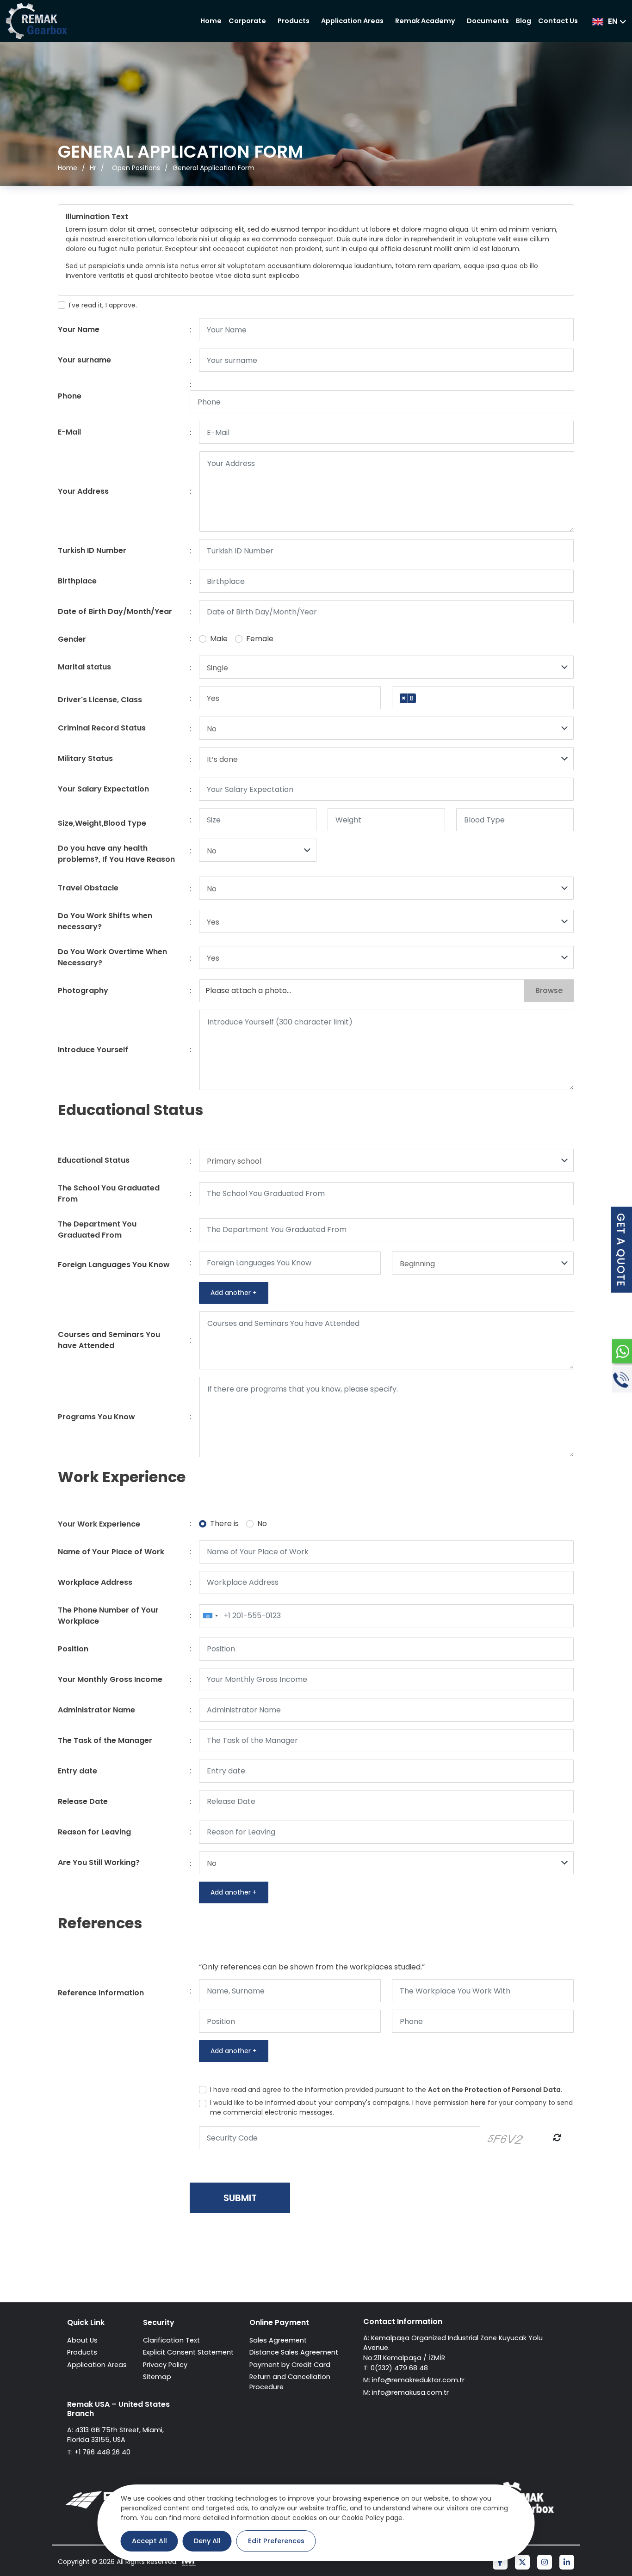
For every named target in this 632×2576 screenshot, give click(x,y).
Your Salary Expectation (103, 789)
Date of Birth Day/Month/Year (115, 611)
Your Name (79, 329)
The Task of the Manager (105, 1740)
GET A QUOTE (621, 1250)
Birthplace (77, 581)
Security (159, 2322)
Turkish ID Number (92, 550)
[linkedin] (567, 2563)
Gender (72, 639)
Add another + (234, 1293)
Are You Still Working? (99, 1862)
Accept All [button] (149, 2541)
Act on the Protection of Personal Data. (495, 2090)
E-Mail (69, 432)
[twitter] (522, 2563)
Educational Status (94, 1160)
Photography (83, 991)
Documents (488, 21)
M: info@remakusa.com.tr (406, 2392)
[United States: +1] (210, 1616)
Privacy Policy (165, 2365)
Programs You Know (96, 1417)
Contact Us (558, 21)
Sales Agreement (278, 2340)
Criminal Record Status (102, 728)
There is (224, 1524)
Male (219, 639)
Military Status (85, 758)
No (262, 1524)
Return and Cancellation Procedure (290, 2382)
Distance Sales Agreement (294, 2352)
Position (73, 1649)
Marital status (84, 667)
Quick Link (86, 2322)
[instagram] (545, 2563)
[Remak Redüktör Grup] (36, 21)
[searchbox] (421, 699)
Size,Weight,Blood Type (102, 823)
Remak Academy (425, 21)
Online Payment (279, 2322)
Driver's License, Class (100, 700)
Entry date (77, 1771)
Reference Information (101, 1993)
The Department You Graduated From (97, 1230)
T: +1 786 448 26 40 (99, 2452)
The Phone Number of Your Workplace (108, 1616)
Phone (70, 396)
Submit (240, 2198)
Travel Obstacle (88, 888)
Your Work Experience (99, 1524)
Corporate (247, 21)
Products (294, 21)
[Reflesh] (557, 2138)
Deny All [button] (207, 2541)
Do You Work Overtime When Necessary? (112, 957)
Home (211, 21)
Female (260, 639)
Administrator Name (96, 1710)
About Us (82, 2340)
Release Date (83, 1801)
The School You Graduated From (109, 1193)
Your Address (83, 491)
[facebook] (500, 2563)
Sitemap (157, 2377)
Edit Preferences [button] (276, 2541)
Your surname (84, 360)
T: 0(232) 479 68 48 (396, 2368)
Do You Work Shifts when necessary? (105, 921)
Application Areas (352, 21)
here (478, 2103)
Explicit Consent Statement (188, 2352)
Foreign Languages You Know (114, 1265)
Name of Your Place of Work (111, 1552)
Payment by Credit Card (290, 2365)
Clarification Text (171, 2340)
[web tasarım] (188, 2562)
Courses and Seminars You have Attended (109, 1340)
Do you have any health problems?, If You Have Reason (116, 854)
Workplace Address (95, 1582)
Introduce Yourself (93, 1050)
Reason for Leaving (94, 1832)
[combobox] (483, 698)
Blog (524, 21)
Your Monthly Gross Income (110, 1679)
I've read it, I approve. (103, 305)
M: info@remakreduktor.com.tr (414, 2380)
